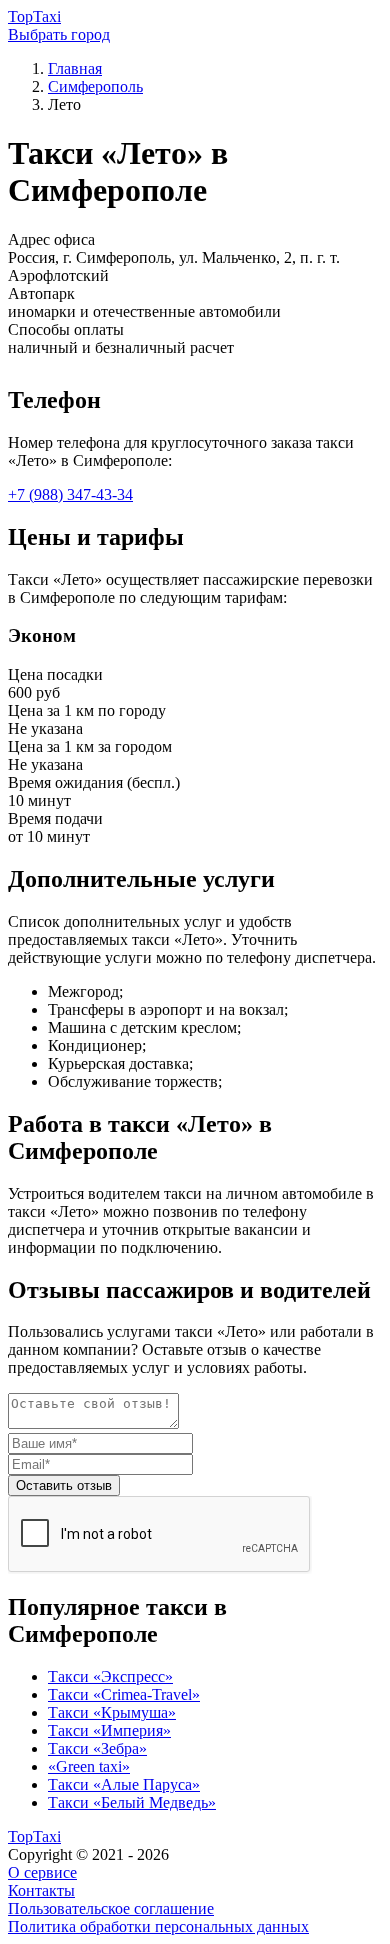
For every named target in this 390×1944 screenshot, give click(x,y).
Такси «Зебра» (97, 1748)
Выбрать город (59, 34)
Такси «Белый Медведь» (132, 1802)
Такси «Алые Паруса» (124, 1784)
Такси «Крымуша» (112, 1712)
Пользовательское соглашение (111, 1908)
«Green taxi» (89, 1766)
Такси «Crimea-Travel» (124, 1694)
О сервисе (42, 1872)
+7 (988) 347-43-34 (70, 494)
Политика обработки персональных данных (158, 1926)
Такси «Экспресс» (110, 1676)
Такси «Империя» (109, 1730)
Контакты (41, 1890)
